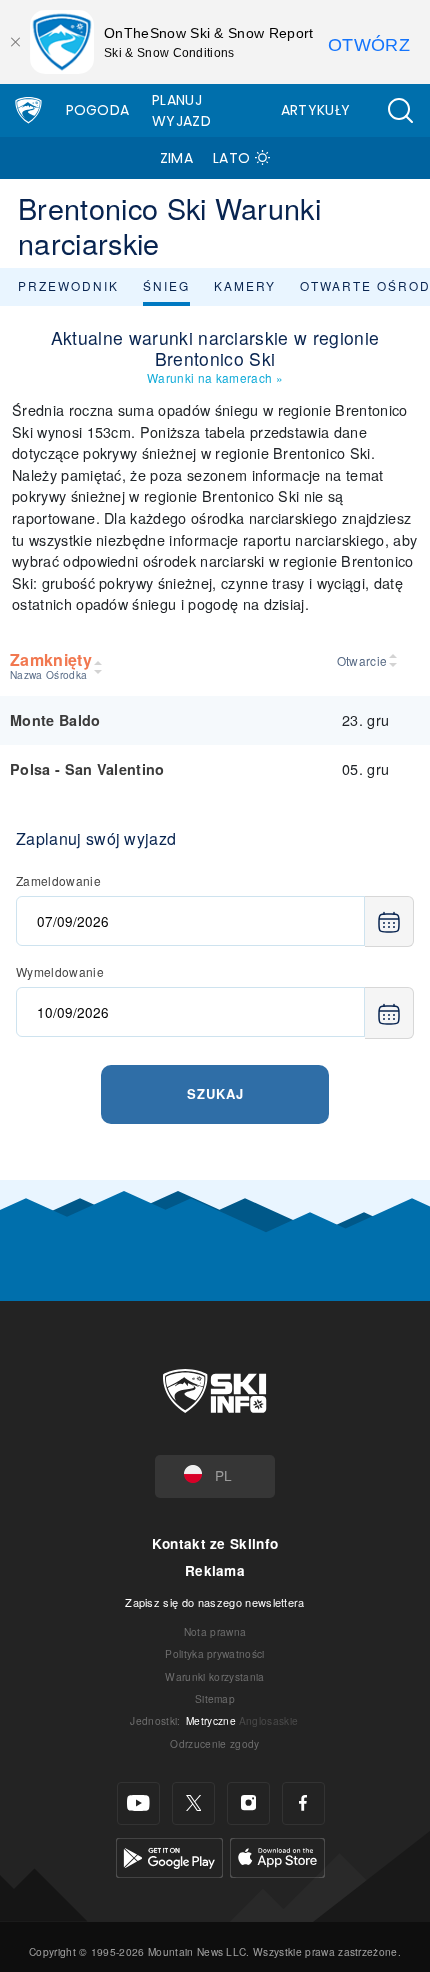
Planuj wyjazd (181, 110)
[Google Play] (169, 1855)
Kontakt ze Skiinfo (215, 1543)
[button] (400, 110)
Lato (231, 158)
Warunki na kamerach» (215, 377)
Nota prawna (215, 1631)
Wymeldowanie (60, 971)
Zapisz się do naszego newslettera (215, 1602)
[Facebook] (303, 1803)
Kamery (245, 285)
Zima (176, 158)
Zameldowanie (58, 880)
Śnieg (166, 285)
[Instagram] (248, 1803)
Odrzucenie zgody (214, 1743)
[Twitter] (193, 1803)
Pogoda (98, 110)
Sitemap (215, 1698)
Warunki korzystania (214, 1676)
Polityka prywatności (214, 1653)
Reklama (215, 1570)
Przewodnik (68, 285)
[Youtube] (138, 1803)
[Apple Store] (277, 1855)
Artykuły (316, 110)
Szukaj (215, 1093)
